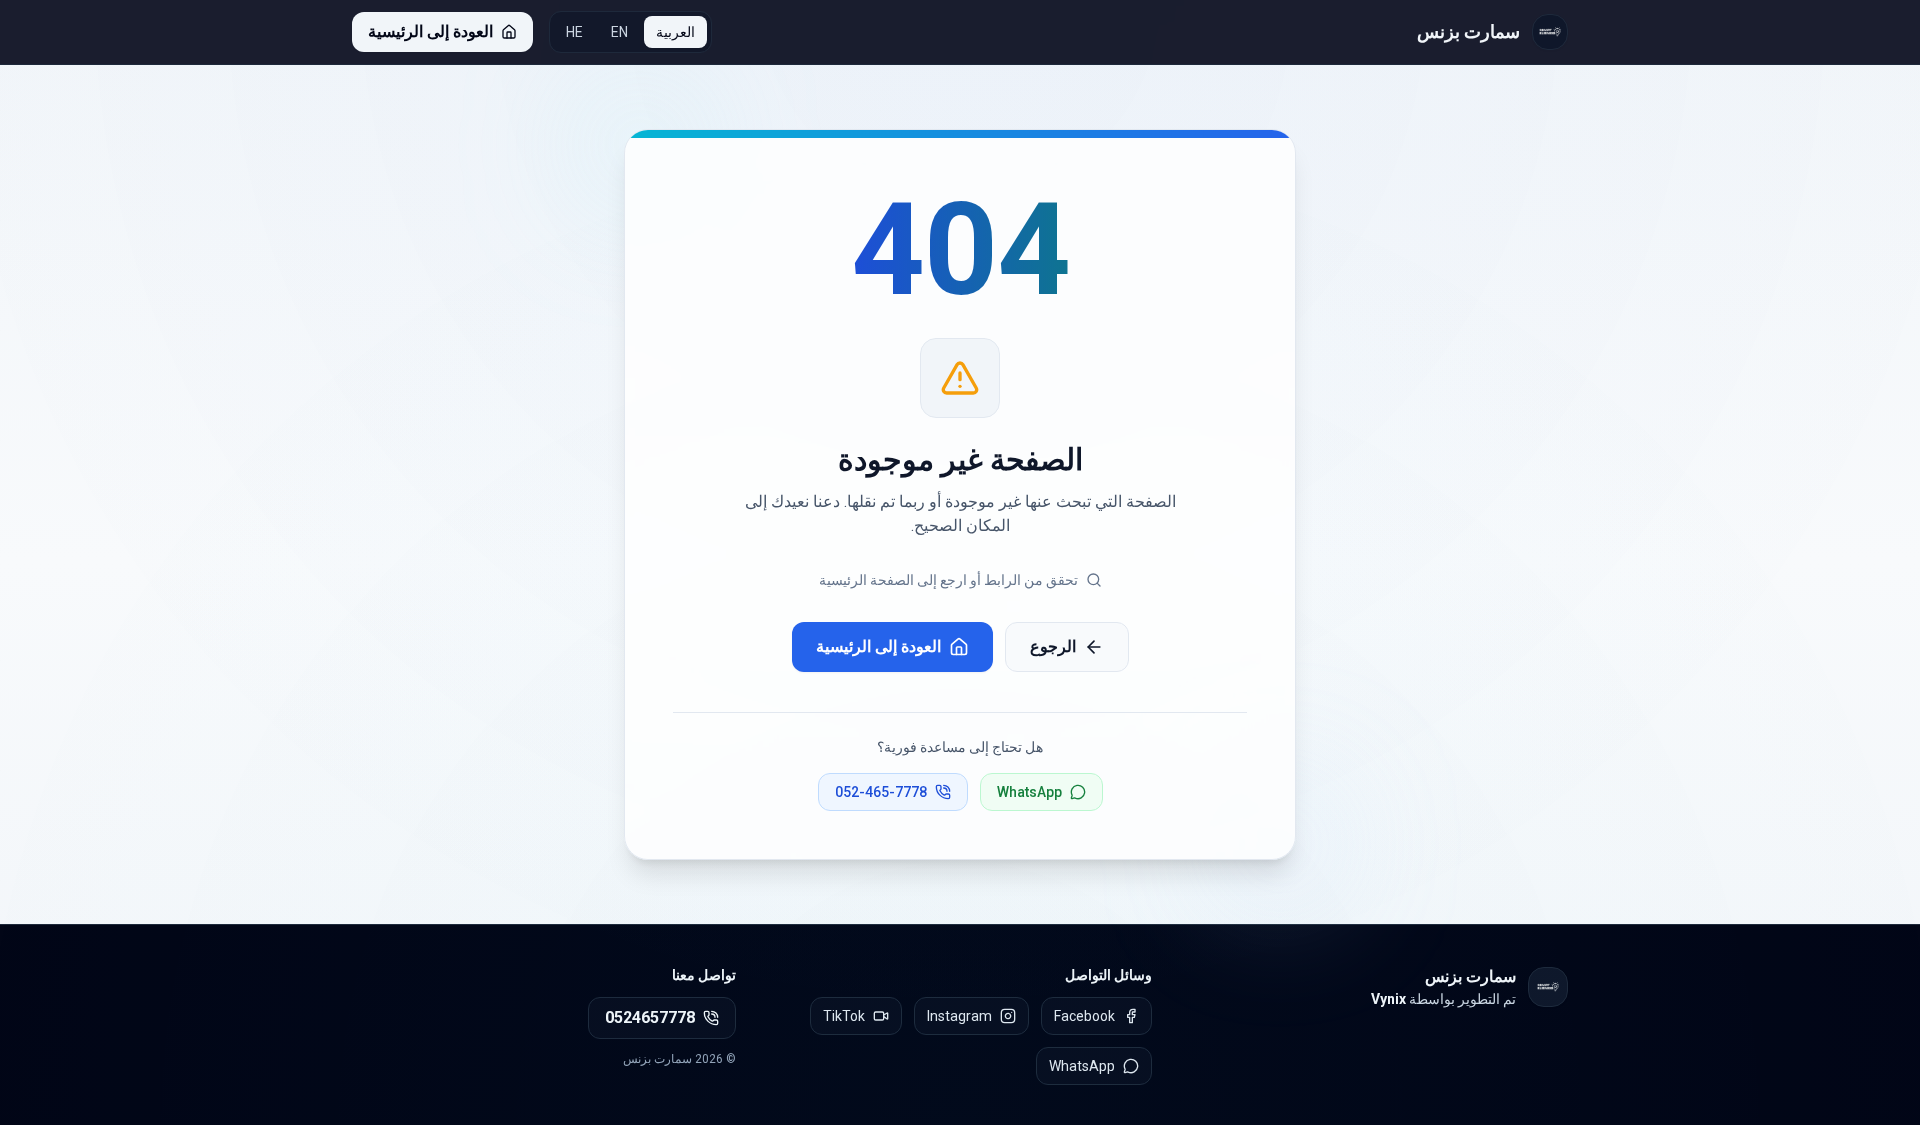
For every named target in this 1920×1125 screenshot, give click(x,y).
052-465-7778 (881, 792)
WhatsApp (1029, 792)
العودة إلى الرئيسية (878, 646)
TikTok (844, 1016)
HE (574, 32)
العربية (675, 32)
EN (619, 32)
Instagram (959, 1016)
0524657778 (650, 1017)
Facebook (1084, 1016)
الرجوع (1053, 646)
